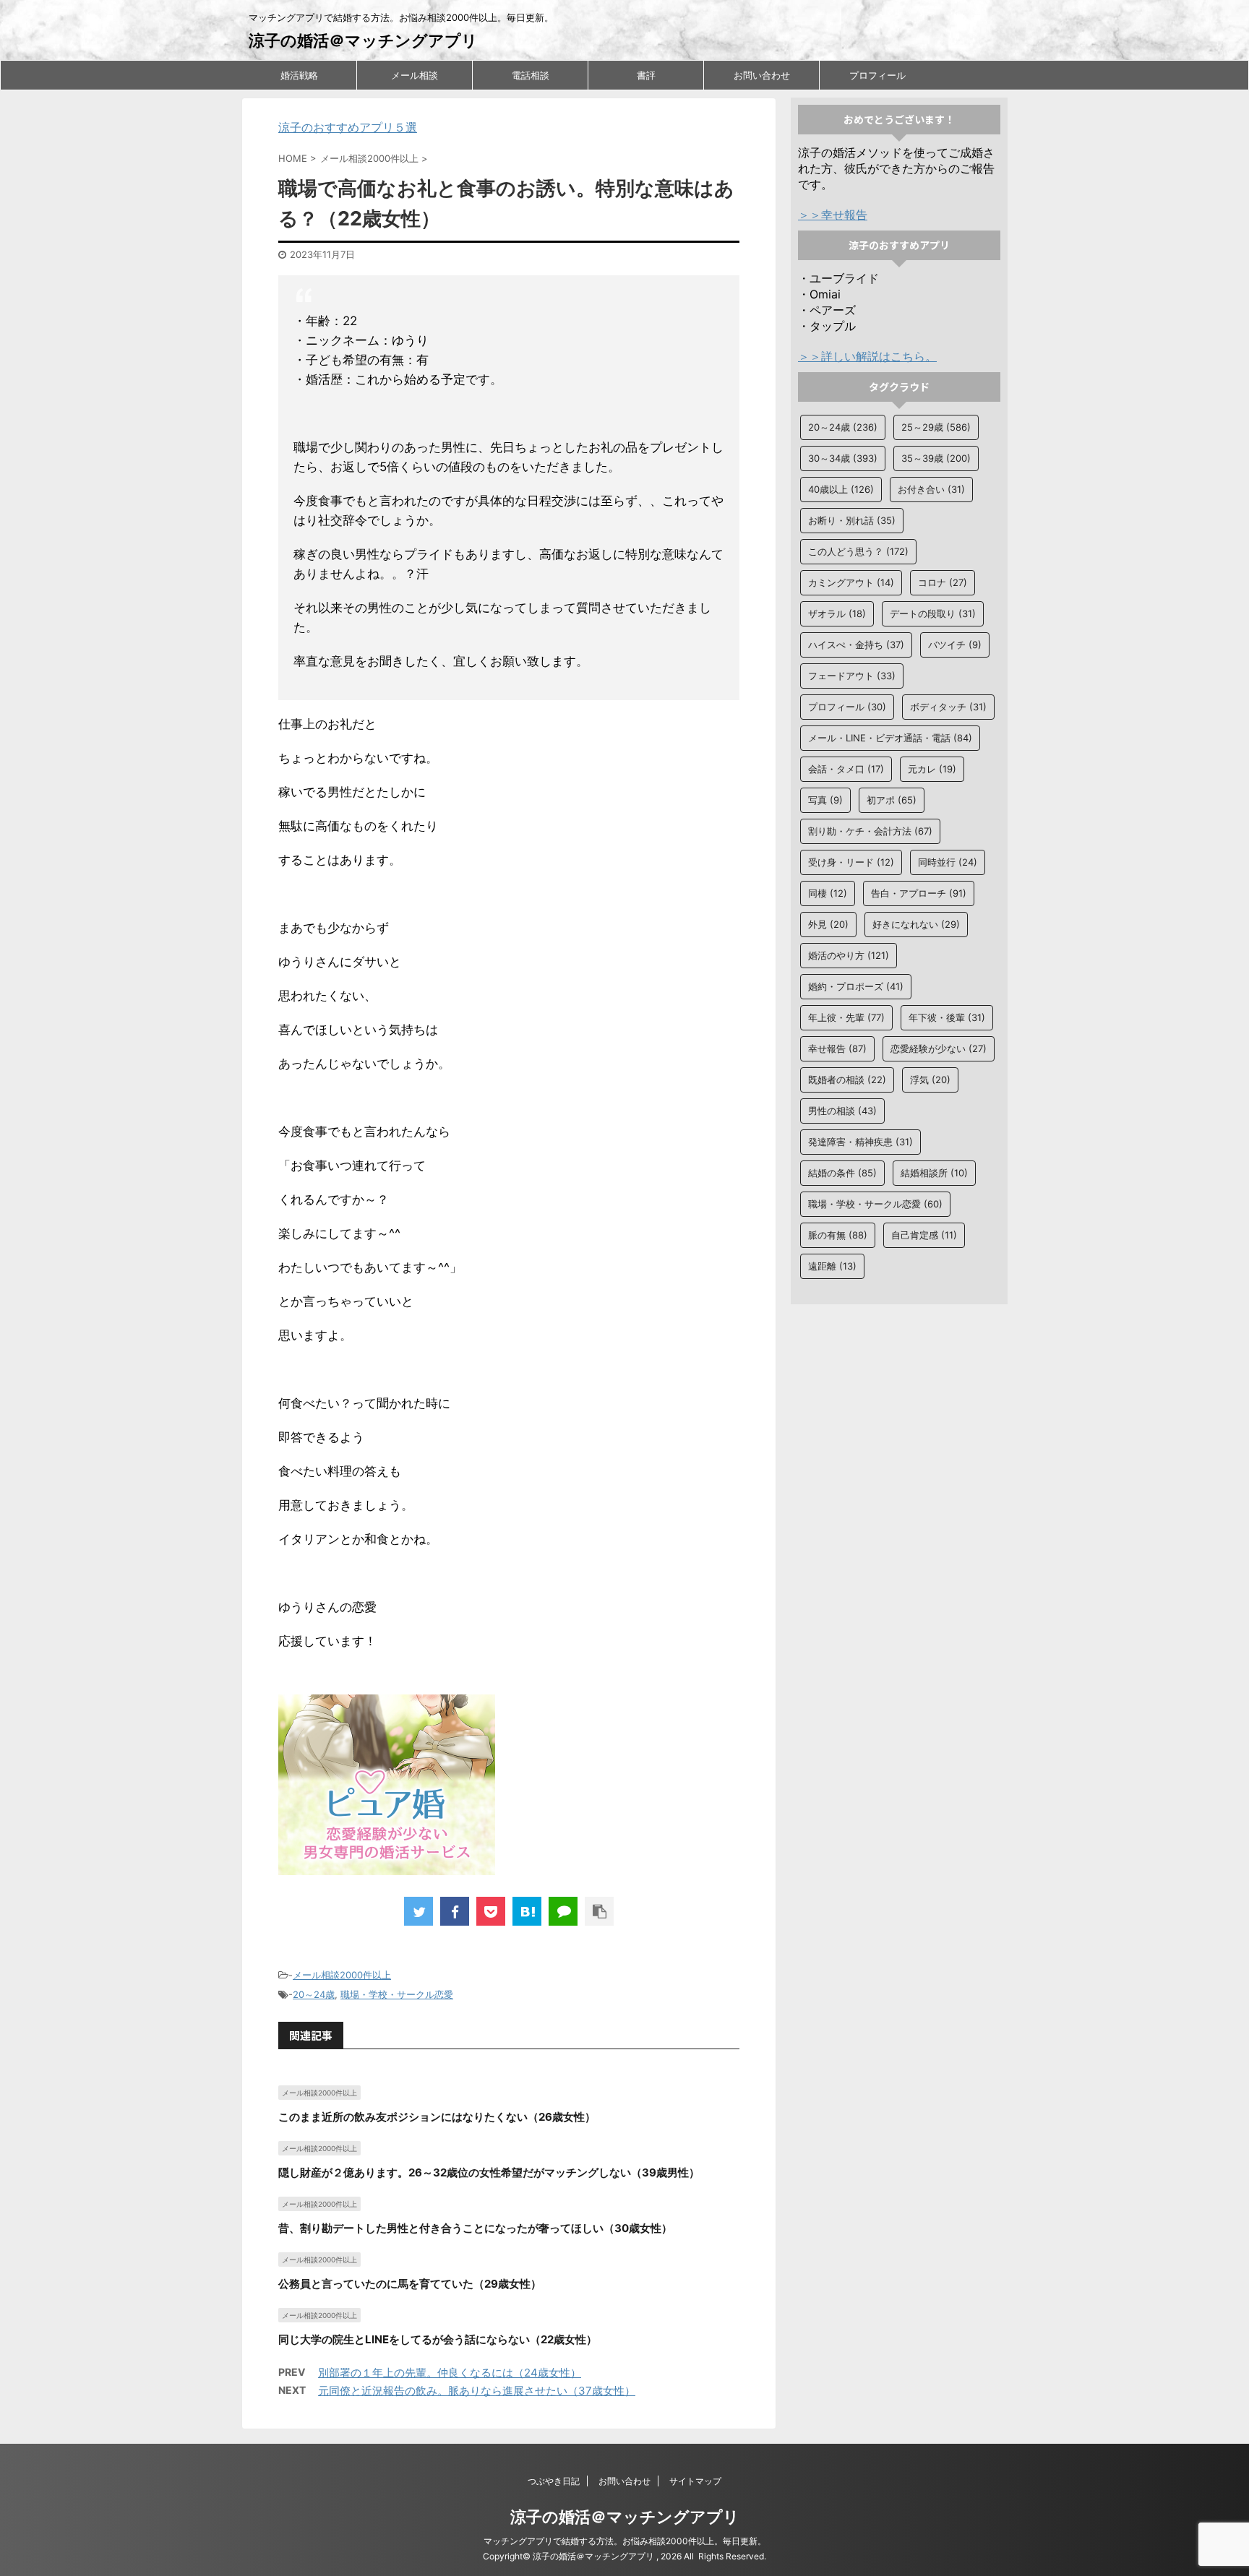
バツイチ (955, 645)
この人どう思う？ (858, 551)
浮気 (930, 1080)
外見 (828, 924)
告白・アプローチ (919, 893)
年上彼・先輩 (846, 1017)
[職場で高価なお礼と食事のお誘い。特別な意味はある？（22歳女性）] (527, 1911)
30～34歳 (843, 458)
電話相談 (531, 75)
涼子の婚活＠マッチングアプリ (363, 40)
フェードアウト (852, 676)
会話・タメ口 (846, 769)
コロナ (943, 582)
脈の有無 (838, 1235)
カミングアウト (851, 582)
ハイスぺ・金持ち (856, 645)
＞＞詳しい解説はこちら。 (867, 356)
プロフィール (877, 75)
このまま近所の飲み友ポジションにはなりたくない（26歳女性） (437, 2117)
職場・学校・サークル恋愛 (397, 1994)
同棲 (828, 893)
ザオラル (837, 613)
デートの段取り (933, 613)
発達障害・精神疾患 (860, 1142)
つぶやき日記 (554, 2481)
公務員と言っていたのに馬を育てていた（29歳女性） (410, 2284)
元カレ (932, 769)
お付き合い (931, 489)
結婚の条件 (842, 1173)
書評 (646, 75)
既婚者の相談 (847, 1080)
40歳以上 (841, 489)
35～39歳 (936, 458)
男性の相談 (842, 1111)
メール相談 (415, 75)
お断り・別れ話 (852, 520)
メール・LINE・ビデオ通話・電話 (890, 738)
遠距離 (832, 1266)
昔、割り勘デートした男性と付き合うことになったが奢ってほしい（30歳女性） (475, 2228)
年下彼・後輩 (947, 1017)
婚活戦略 (299, 75)
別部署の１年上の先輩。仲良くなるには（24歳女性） (450, 2373)
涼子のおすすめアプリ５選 (348, 127)
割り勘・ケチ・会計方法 (870, 831)
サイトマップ (695, 2481)
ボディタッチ (948, 707)
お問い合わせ (762, 75)
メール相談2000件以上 (342, 1975)
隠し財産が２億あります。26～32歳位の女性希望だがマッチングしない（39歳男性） (489, 2172)
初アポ (892, 800)
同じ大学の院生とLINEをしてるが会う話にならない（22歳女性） (438, 2339)
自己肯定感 (924, 1235)
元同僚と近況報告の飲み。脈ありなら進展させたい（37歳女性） (477, 2391)
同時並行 (948, 862)
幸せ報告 (837, 1048)
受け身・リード (851, 862)
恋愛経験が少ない (939, 1048)
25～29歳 (936, 427)
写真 (825, 800)
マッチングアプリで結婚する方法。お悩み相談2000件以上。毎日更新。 (625, 2541)
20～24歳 (314, 1994)
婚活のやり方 (849, 955)
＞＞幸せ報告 (833, 215)
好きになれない (916, 924)
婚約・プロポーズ (856, 986)
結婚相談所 (934, 1173)
